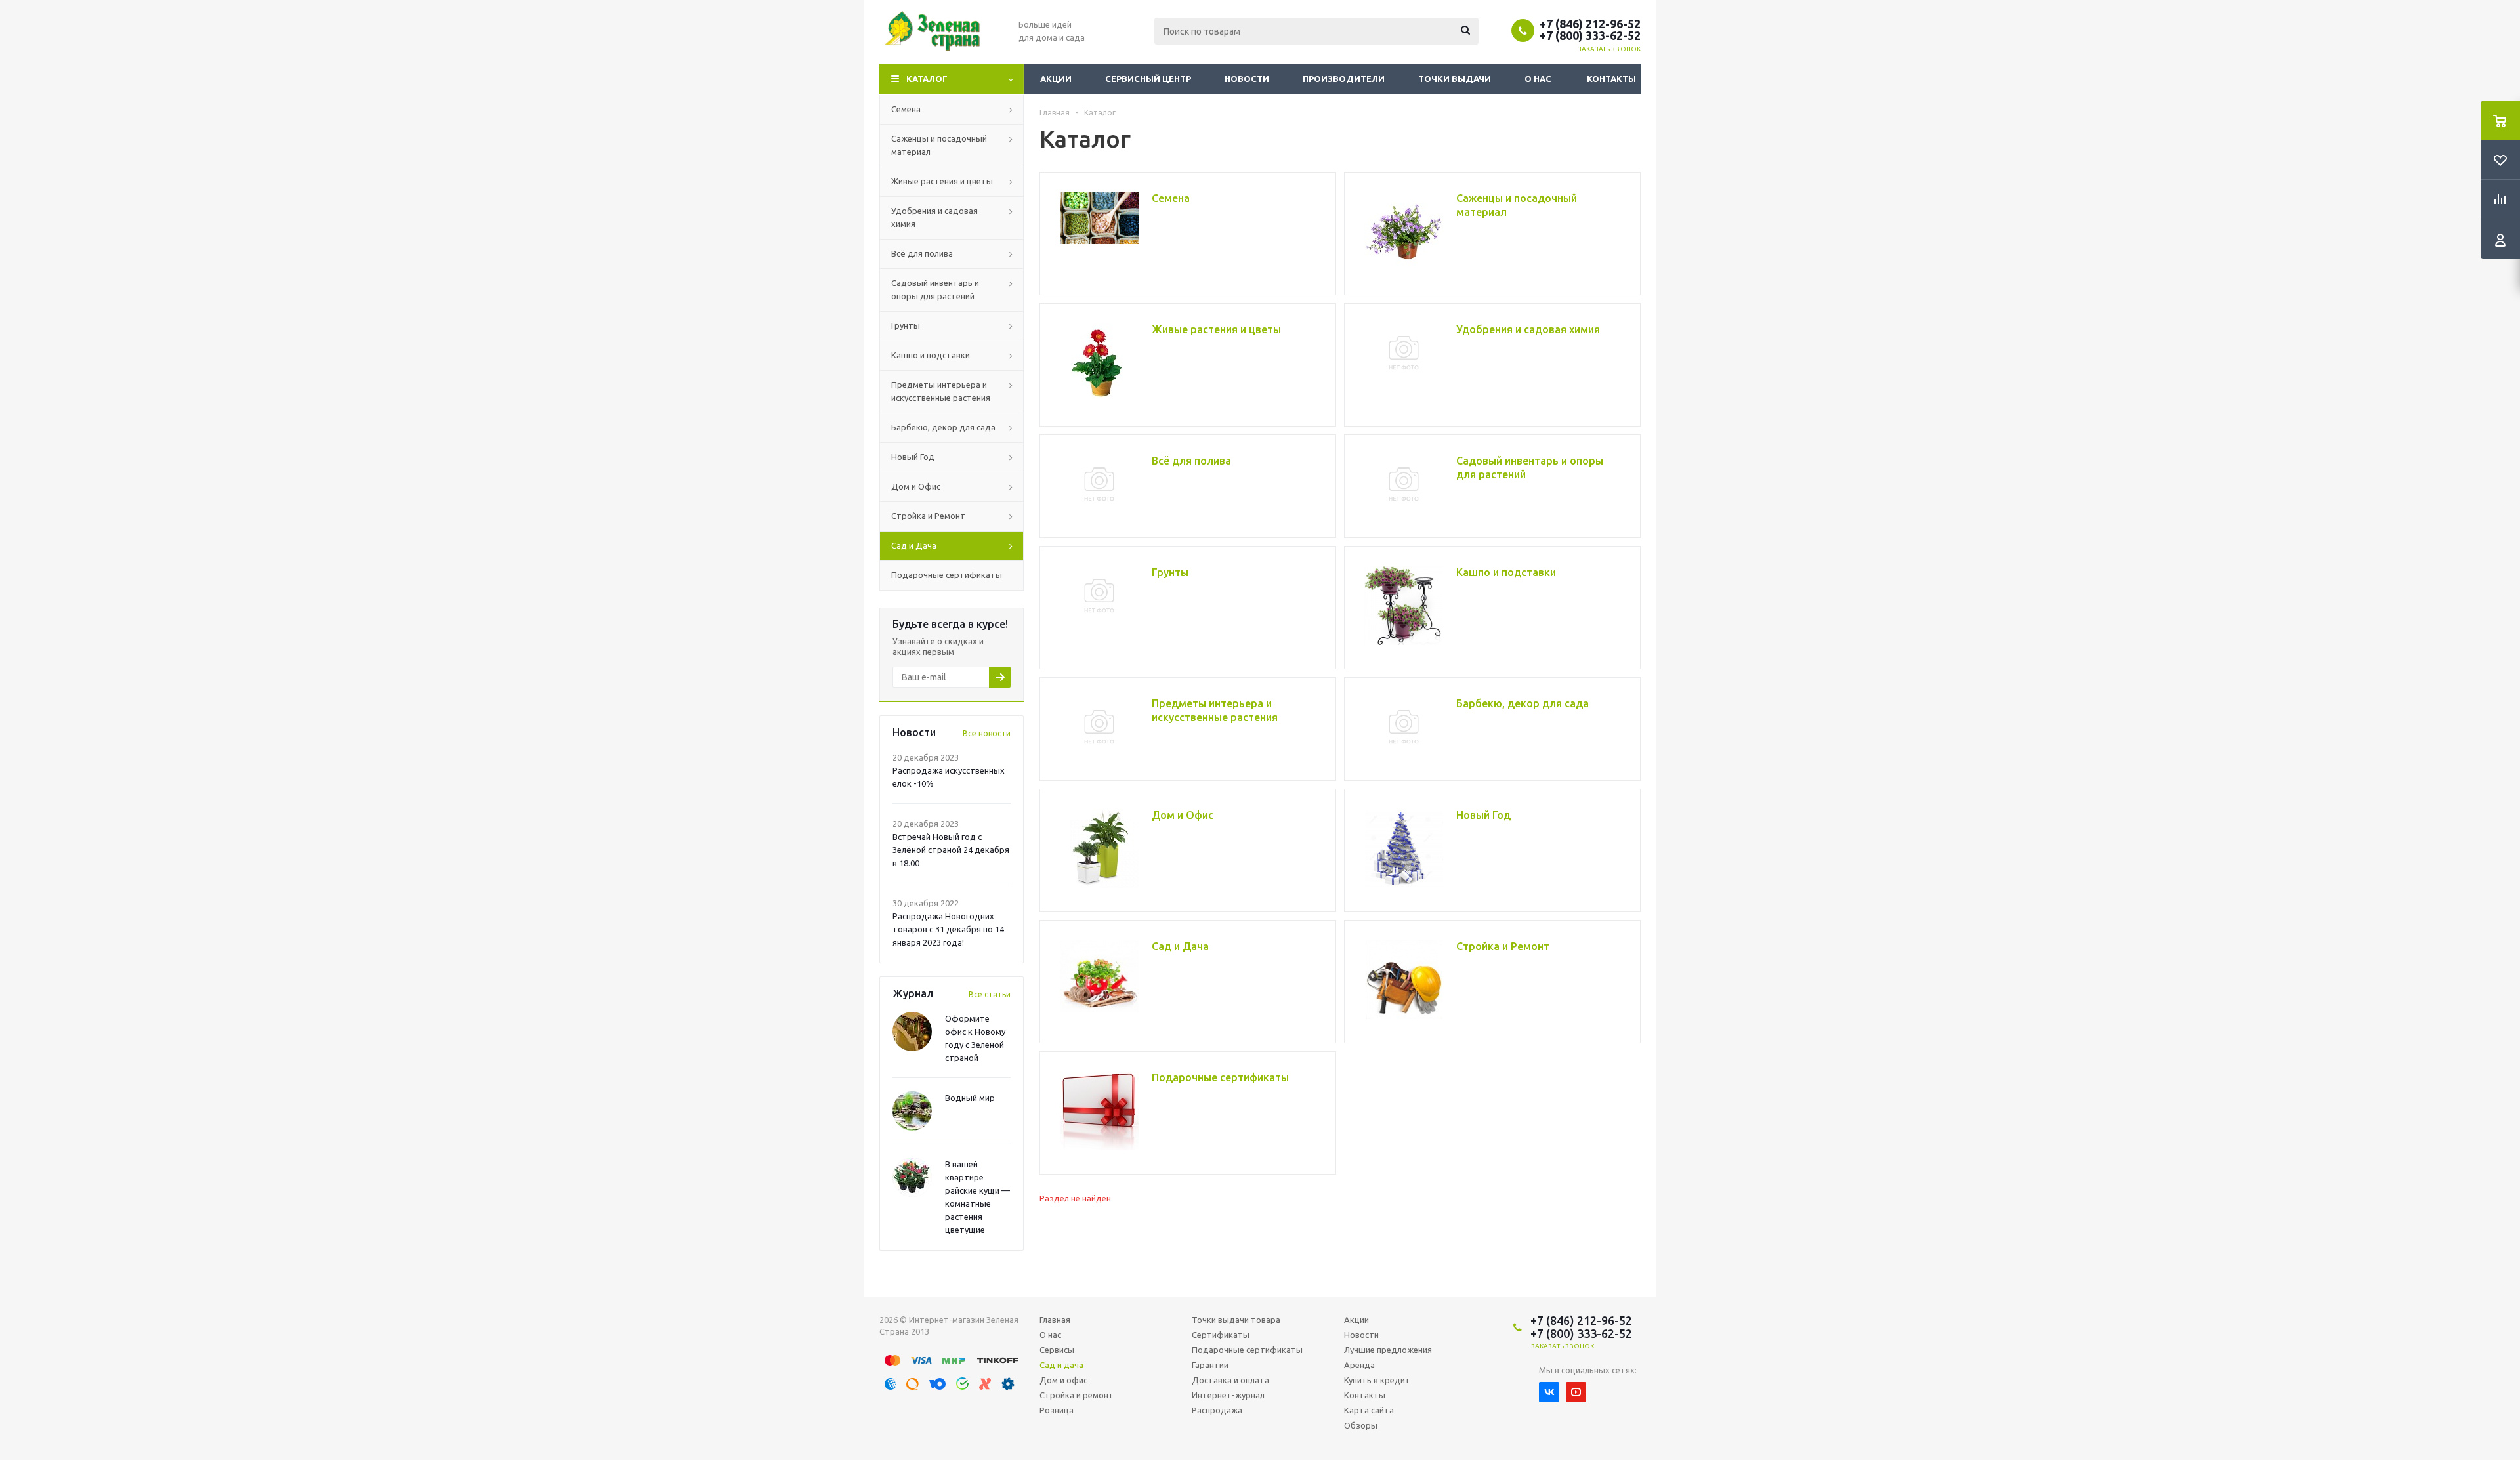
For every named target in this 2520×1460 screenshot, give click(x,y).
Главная (1055, 1320)
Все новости (987, 733)
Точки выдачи (1455, 79)
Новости (1247, 79)
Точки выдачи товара (1236, 1320)
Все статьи (990, 994)
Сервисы (1057, 1350)
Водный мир (970, 1098)
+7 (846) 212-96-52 (1590, 24)
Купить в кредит (1377, 1380)
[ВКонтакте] (1549, 1392)
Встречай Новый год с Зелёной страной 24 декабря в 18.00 (951, 850)
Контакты (1611, 79)
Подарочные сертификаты (1247, 1350)
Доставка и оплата (1230, 1380)
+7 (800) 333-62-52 (1590, 35)
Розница (1057, 1410)
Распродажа (1217, 1410)
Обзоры (1361, 1425)
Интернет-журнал (1228, 1395)
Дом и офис (1063, 1380)
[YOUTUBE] (1576, 1392)
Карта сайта (1369, 1410)
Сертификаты (1221, 1335)
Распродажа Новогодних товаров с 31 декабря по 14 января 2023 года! (948, 929)
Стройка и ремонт (1077, 1395)
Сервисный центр (1148, 79)
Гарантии (1210, 1365)
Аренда (1359, 1365)
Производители (1344, 79)
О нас (1538, 79)
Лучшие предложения (1388, 1350)
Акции (1056, 79)
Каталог (927, 79)
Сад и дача (1061, 1365)
